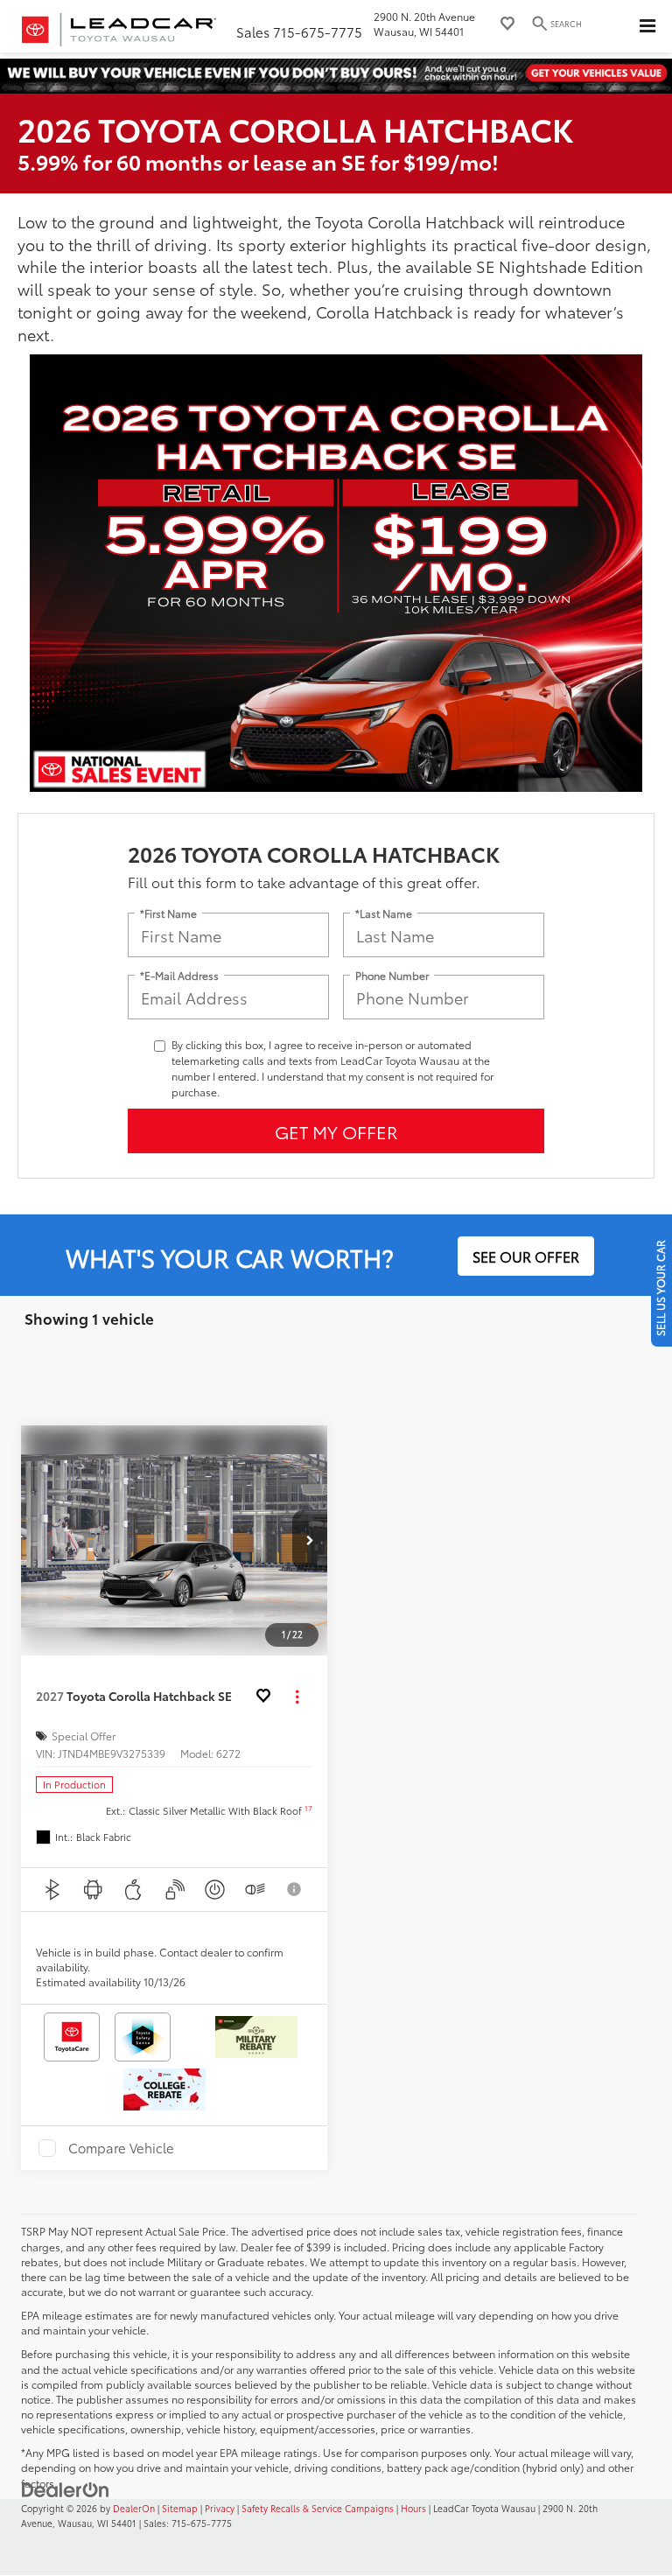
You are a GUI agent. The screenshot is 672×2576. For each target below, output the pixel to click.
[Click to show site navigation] (648, 26)
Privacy (220, 2508)
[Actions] (297, 1696)
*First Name (168, 913)
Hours (413, 2508)
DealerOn (134, 2508)
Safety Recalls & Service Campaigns (318, 2508)
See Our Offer (526, 1256)
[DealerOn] (66, 2488)
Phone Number (392, 975)
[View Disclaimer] (296, 1889)
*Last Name (384, 913)
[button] (310, 1540)
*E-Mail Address (179, 975)
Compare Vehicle (121, 2148)
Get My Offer (336, 1131)
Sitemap (180, 2508)
